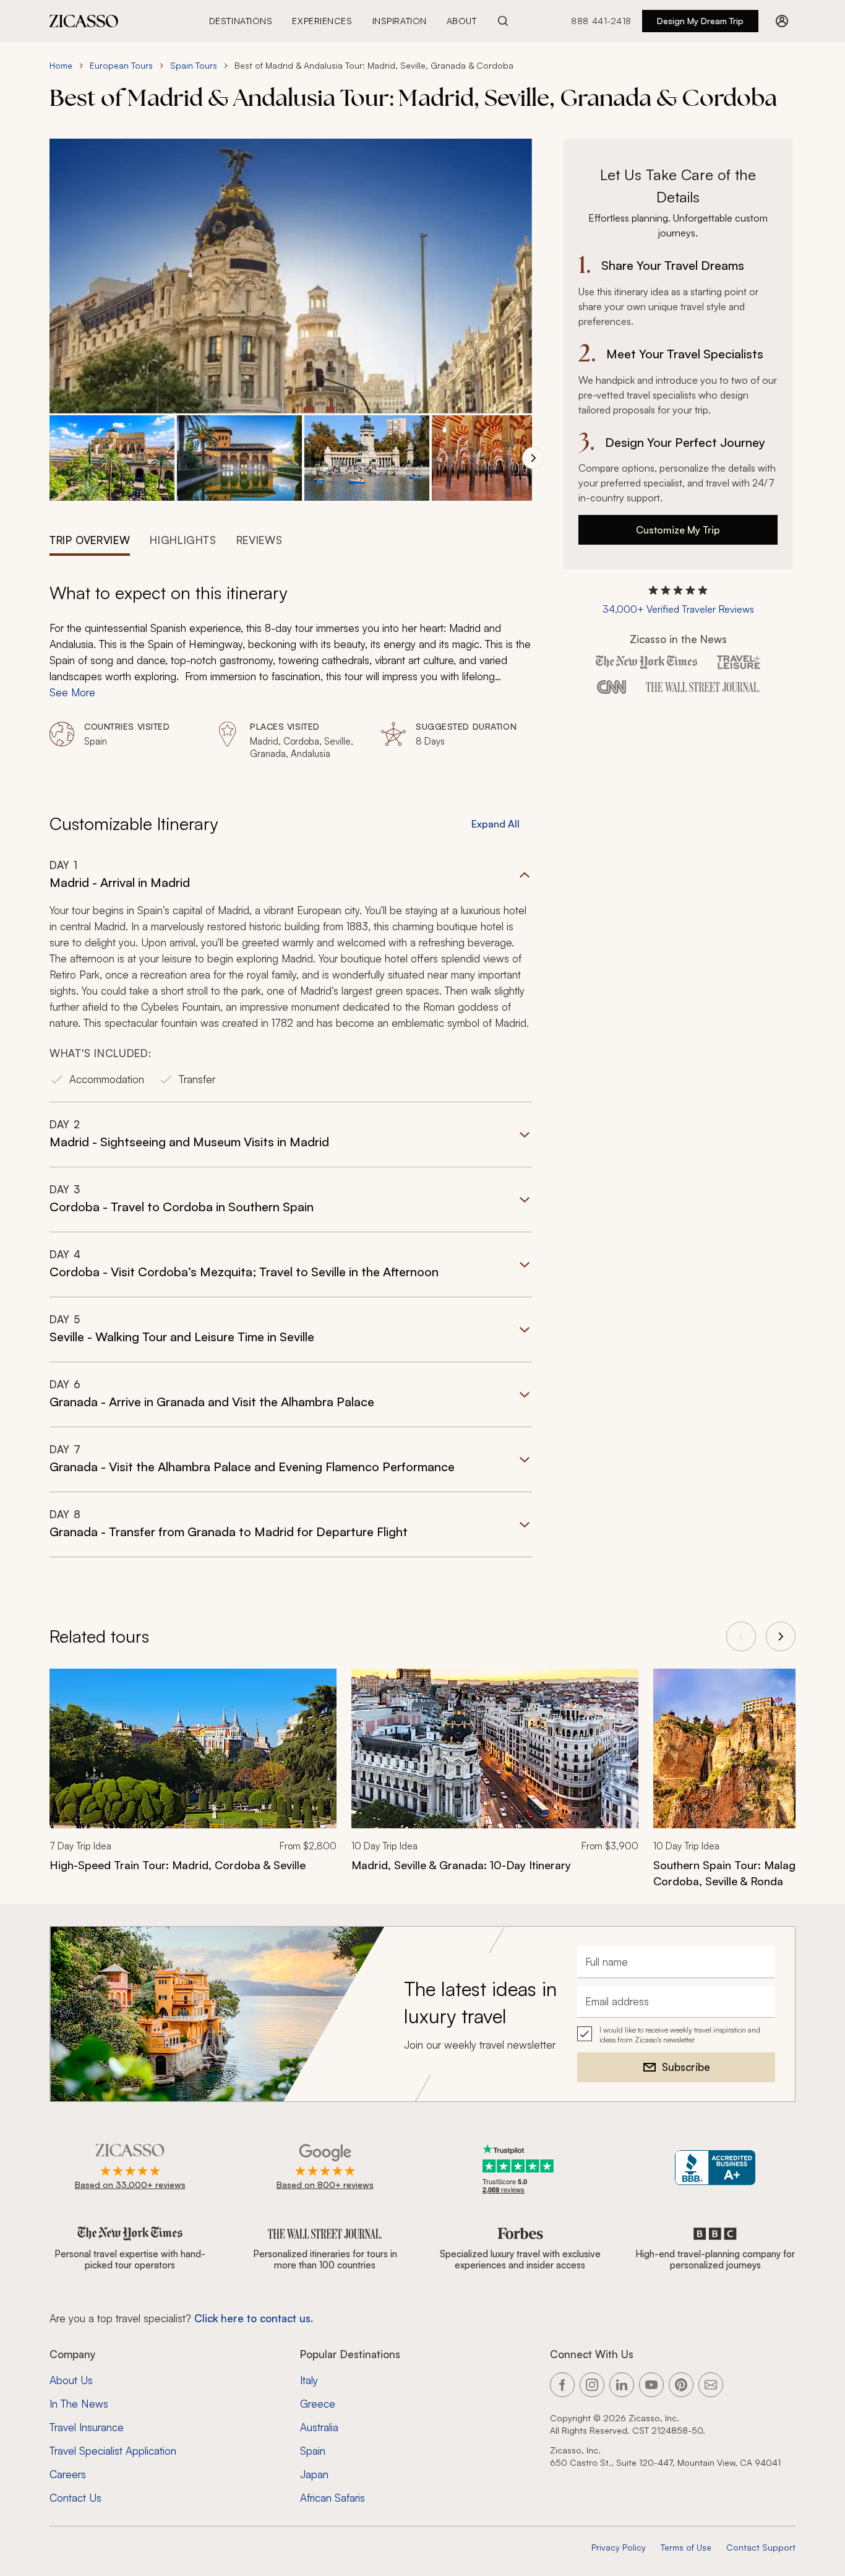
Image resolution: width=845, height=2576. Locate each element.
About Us (71, 2380)
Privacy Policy (619, 2547)
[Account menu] (782, 21)
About (462, 21)
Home (61, 65)
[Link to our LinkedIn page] (622, 2385)
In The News (79, 2404)
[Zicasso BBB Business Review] (715, 2168)
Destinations (241, 21)
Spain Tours (194, 65)
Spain (313, 2451)
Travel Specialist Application (113, 2451)
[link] (193, 1778)
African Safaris (332, 2498)
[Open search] (503, 21)
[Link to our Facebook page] (562, 2385)
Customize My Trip (678, 530)
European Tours (121, 65)
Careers (68, 2474)
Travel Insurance (87, 2427)
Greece (318, 2404)
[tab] (90, 539)
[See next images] (533, 458)
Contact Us (75, 2498)
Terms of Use (686, 2547)
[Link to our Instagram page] (592, 2385)
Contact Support (761, 2547)
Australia (319, 2427)
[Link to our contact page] (711, 2385)
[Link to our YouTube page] (651, 2385)
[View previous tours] (741, 1636)
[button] (112, 458)
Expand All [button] (495, 824)
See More (72, 692)
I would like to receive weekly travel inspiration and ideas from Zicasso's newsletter (680, 2035)
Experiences (322, 21)
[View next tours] (781, 1636)
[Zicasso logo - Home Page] (84, 21)
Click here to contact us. (254, 2318)
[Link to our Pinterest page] (681, 2385)
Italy (309, 2380)
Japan (314, 2474)
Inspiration (400, 21)
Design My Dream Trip (700, 21)
